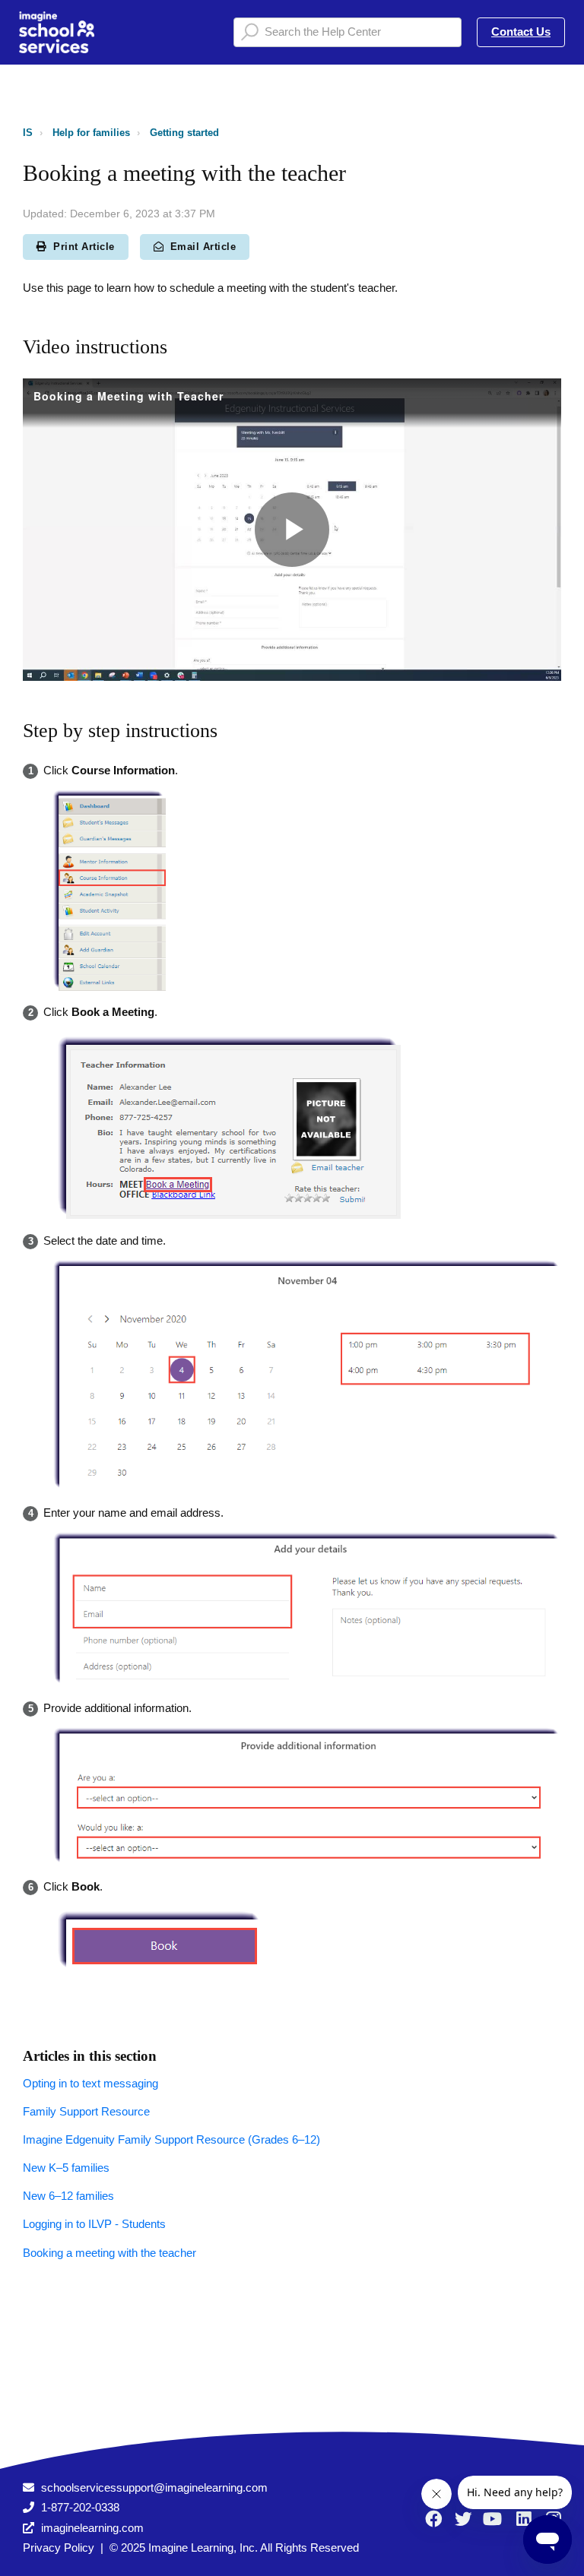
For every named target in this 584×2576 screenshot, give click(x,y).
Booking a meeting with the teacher (109, 2253)
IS (28, 133)
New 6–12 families (68, 2196)
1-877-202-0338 (80, 2507)
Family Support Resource (86, 2111)
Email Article (203, 247)
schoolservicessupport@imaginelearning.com (154, 2487)
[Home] (57, 32)
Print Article (84, 247)
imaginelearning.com (92, 2528)
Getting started (184, 133)
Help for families (91, 133)
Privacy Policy (59, 2548)
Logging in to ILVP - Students (94, 2224)
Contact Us (521, 32)
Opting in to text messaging (90, 2083)
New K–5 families (66, 2168)
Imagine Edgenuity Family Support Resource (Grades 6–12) (171, 2139)
